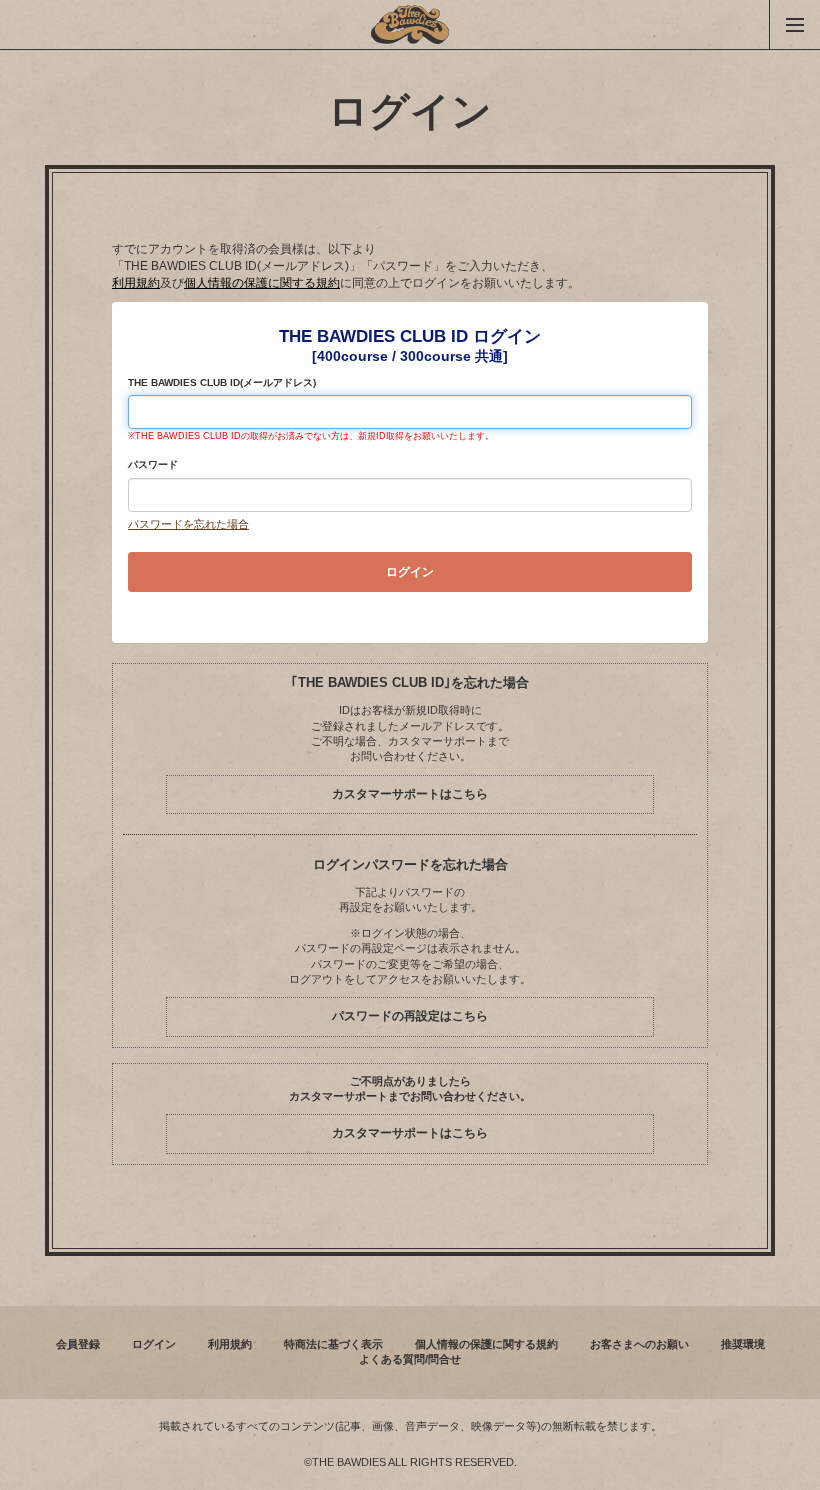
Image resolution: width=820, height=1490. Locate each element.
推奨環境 (743, 1344)
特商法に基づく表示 (333, 1344)
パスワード (153, 464)
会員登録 (78, 1344)
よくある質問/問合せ (410, 1359)
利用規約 (136, 283)
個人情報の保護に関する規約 (262, 283)
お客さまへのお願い (639, 1344)
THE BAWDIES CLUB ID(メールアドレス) (222, 382)
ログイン (154, 1344)
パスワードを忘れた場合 (188, 524)
